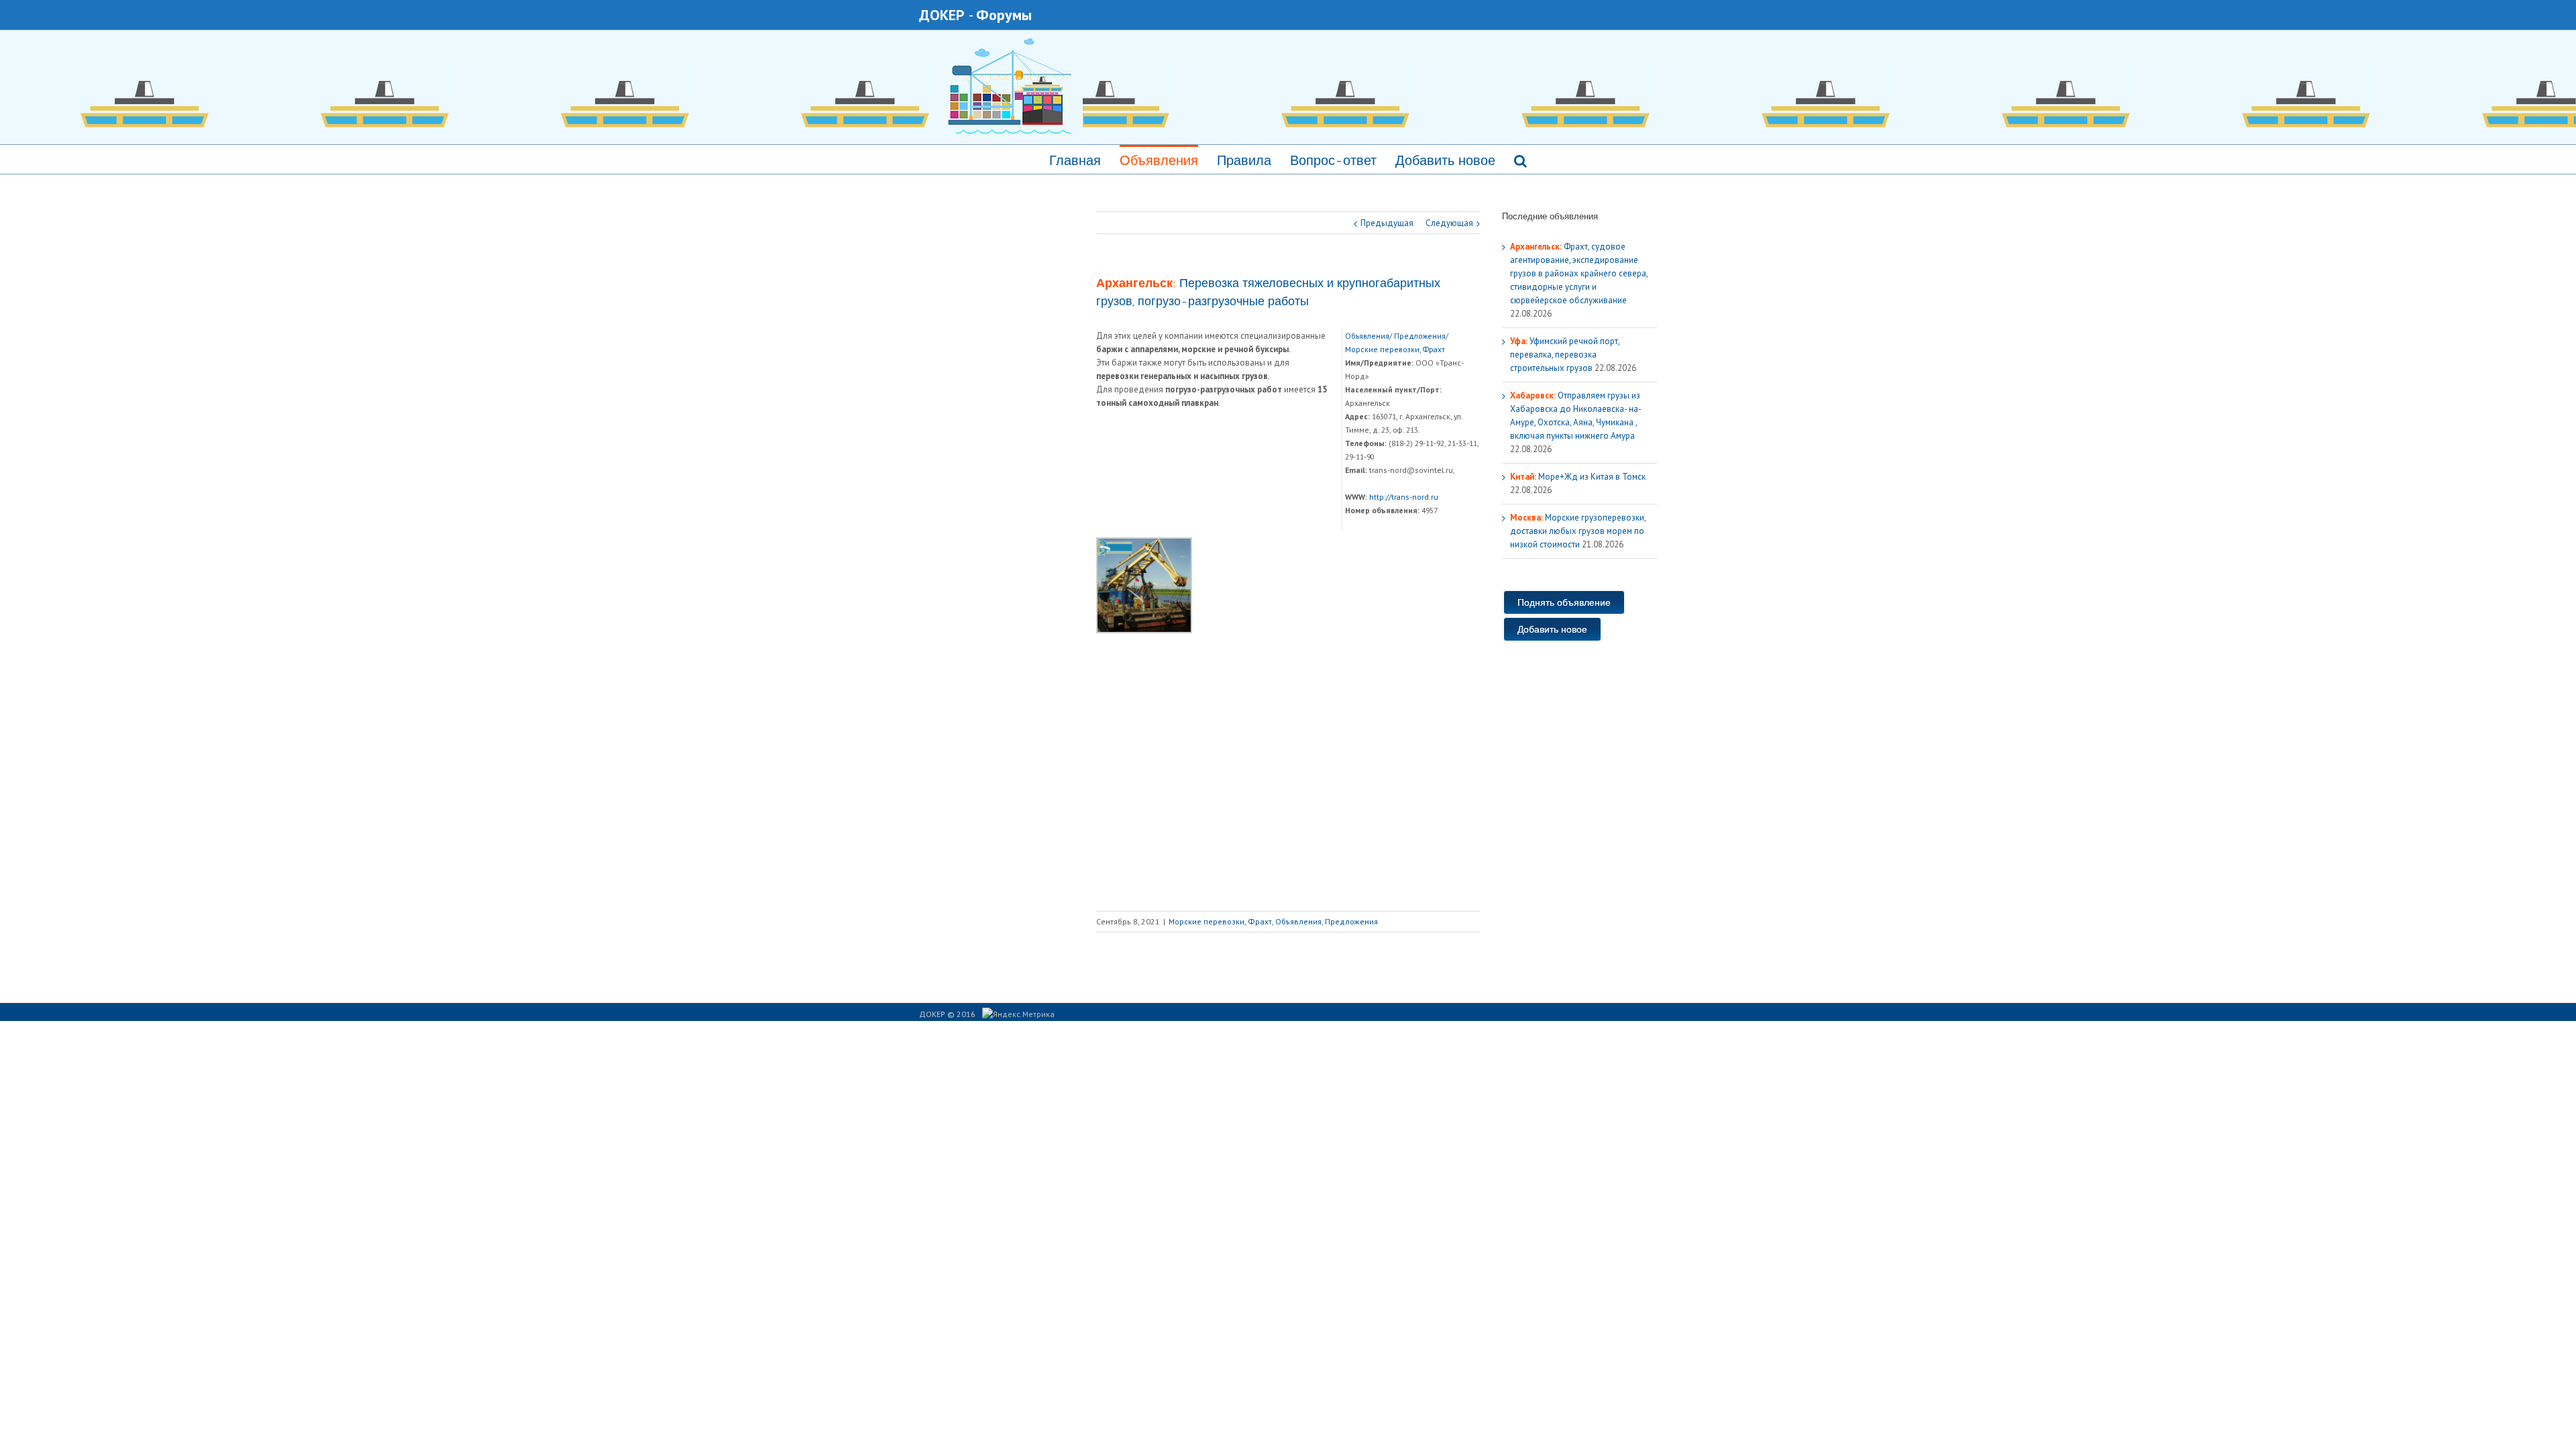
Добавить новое (1445, 160)
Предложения (1420, 336)
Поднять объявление (1564, 602)
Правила (1244, 160)
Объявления (1159, 160)
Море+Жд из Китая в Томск (1578, 477)
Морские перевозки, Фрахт (1395, 349)
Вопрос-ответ (1333, 160)
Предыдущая (1387, 223)
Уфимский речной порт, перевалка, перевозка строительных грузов (1565, 355)
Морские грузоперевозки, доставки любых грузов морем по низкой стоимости (1578, 531)
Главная (1075, 160)
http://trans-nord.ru (1404, 497)
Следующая (1449, 223)
